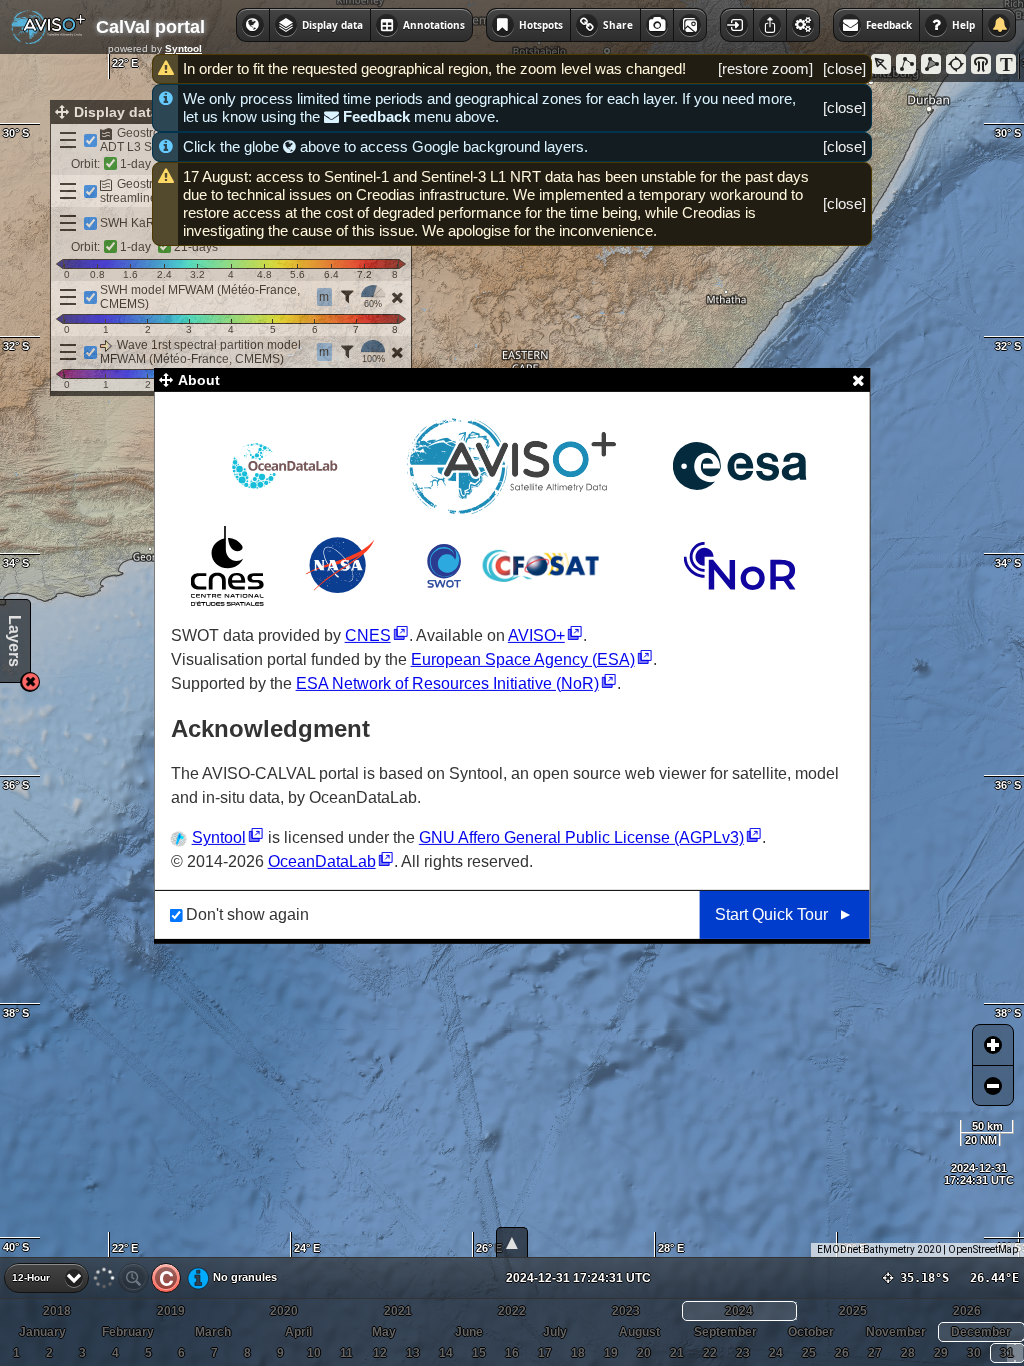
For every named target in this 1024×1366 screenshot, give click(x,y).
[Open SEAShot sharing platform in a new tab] (690, 25)
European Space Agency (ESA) (523, 659)
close (844, 68)
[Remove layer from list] (397, 297)
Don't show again (247, 914)
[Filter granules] (347, 297)
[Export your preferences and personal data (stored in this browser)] (769, 25)
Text (1006, 64)
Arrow (881, 64)
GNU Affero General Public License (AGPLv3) (581, 837)
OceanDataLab (322, 861)
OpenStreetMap (983, 1249)
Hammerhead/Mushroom (981, 64)
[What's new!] (999, 25)
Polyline (906, 64)
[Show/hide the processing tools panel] (803, 25)
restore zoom (765, 68)
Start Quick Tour (771, 914)
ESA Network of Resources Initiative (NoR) (447, 683)
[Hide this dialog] (858, 380)
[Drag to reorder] (68, 140)
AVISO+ (536, 635)
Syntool (183, 48)
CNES (368, 635)
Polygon (931, 64)
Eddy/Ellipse (956, 64)
